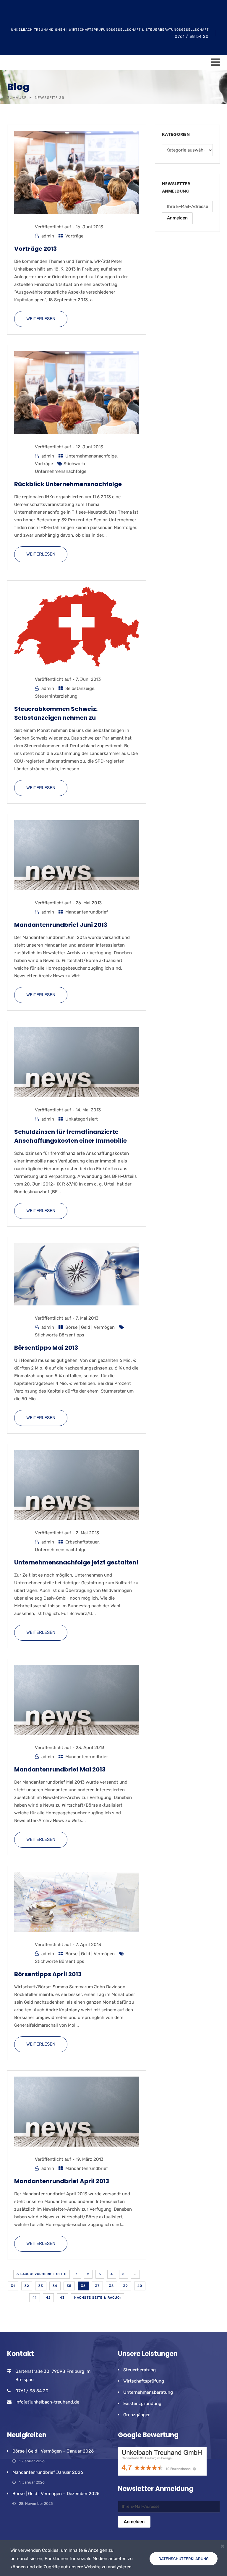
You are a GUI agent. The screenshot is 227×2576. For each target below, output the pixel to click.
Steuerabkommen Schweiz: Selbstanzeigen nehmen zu (56, 713)
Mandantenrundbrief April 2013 (62, 2181)
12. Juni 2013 (89, 447)
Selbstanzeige (80, 688)
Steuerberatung (140, 2370)
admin (48, 236)
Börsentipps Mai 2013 (46, 1348)
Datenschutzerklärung (184, 2559)
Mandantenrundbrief (87, 912)
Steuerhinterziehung (56, 696)
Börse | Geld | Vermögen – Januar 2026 (53, 2451)
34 (55, 2286)
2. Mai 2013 (87, 1533)
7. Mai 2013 (87, 1318)
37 (97, 2286)
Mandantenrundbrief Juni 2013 (61, 925)
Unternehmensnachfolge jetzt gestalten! (76, 1562)
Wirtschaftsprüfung (144, 2381)
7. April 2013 (88, 1945)
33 (41, 2286)
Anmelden (177, 218)
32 (27, 2286)
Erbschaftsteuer (82, 1542)
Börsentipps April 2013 (48, 1974)
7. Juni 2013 (88, 679)
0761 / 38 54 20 (192, 36)
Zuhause (17, 98)
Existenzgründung (142, 2404)
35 (69, 2286)
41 (35, 2298)
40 (140, 2286)
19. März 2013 (90, 2159)
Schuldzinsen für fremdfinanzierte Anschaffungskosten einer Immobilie (70, 1136)
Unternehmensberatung (148, 2392)
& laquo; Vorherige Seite (42, 2274)
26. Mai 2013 (89, 903)
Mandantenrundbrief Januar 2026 (48, 2472)
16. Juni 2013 (89, 227)
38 (111, 2286)
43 (62, 2298)
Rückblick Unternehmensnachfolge (68, 484)
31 (13, 2286)
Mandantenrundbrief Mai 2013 (60, 1769)
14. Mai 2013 (88, 1110)
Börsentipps (72, 1335)
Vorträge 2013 (35, 249)
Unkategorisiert (82, 1119)
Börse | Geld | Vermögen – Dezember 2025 (56, 2494)
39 (126, 2286)
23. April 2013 (90, 1748)
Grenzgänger (137, 2415)
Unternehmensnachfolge (91, 456)
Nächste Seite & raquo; (98, 2298)
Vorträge (74, 236)
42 (48, 2298)
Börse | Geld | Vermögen (90, 1327)
